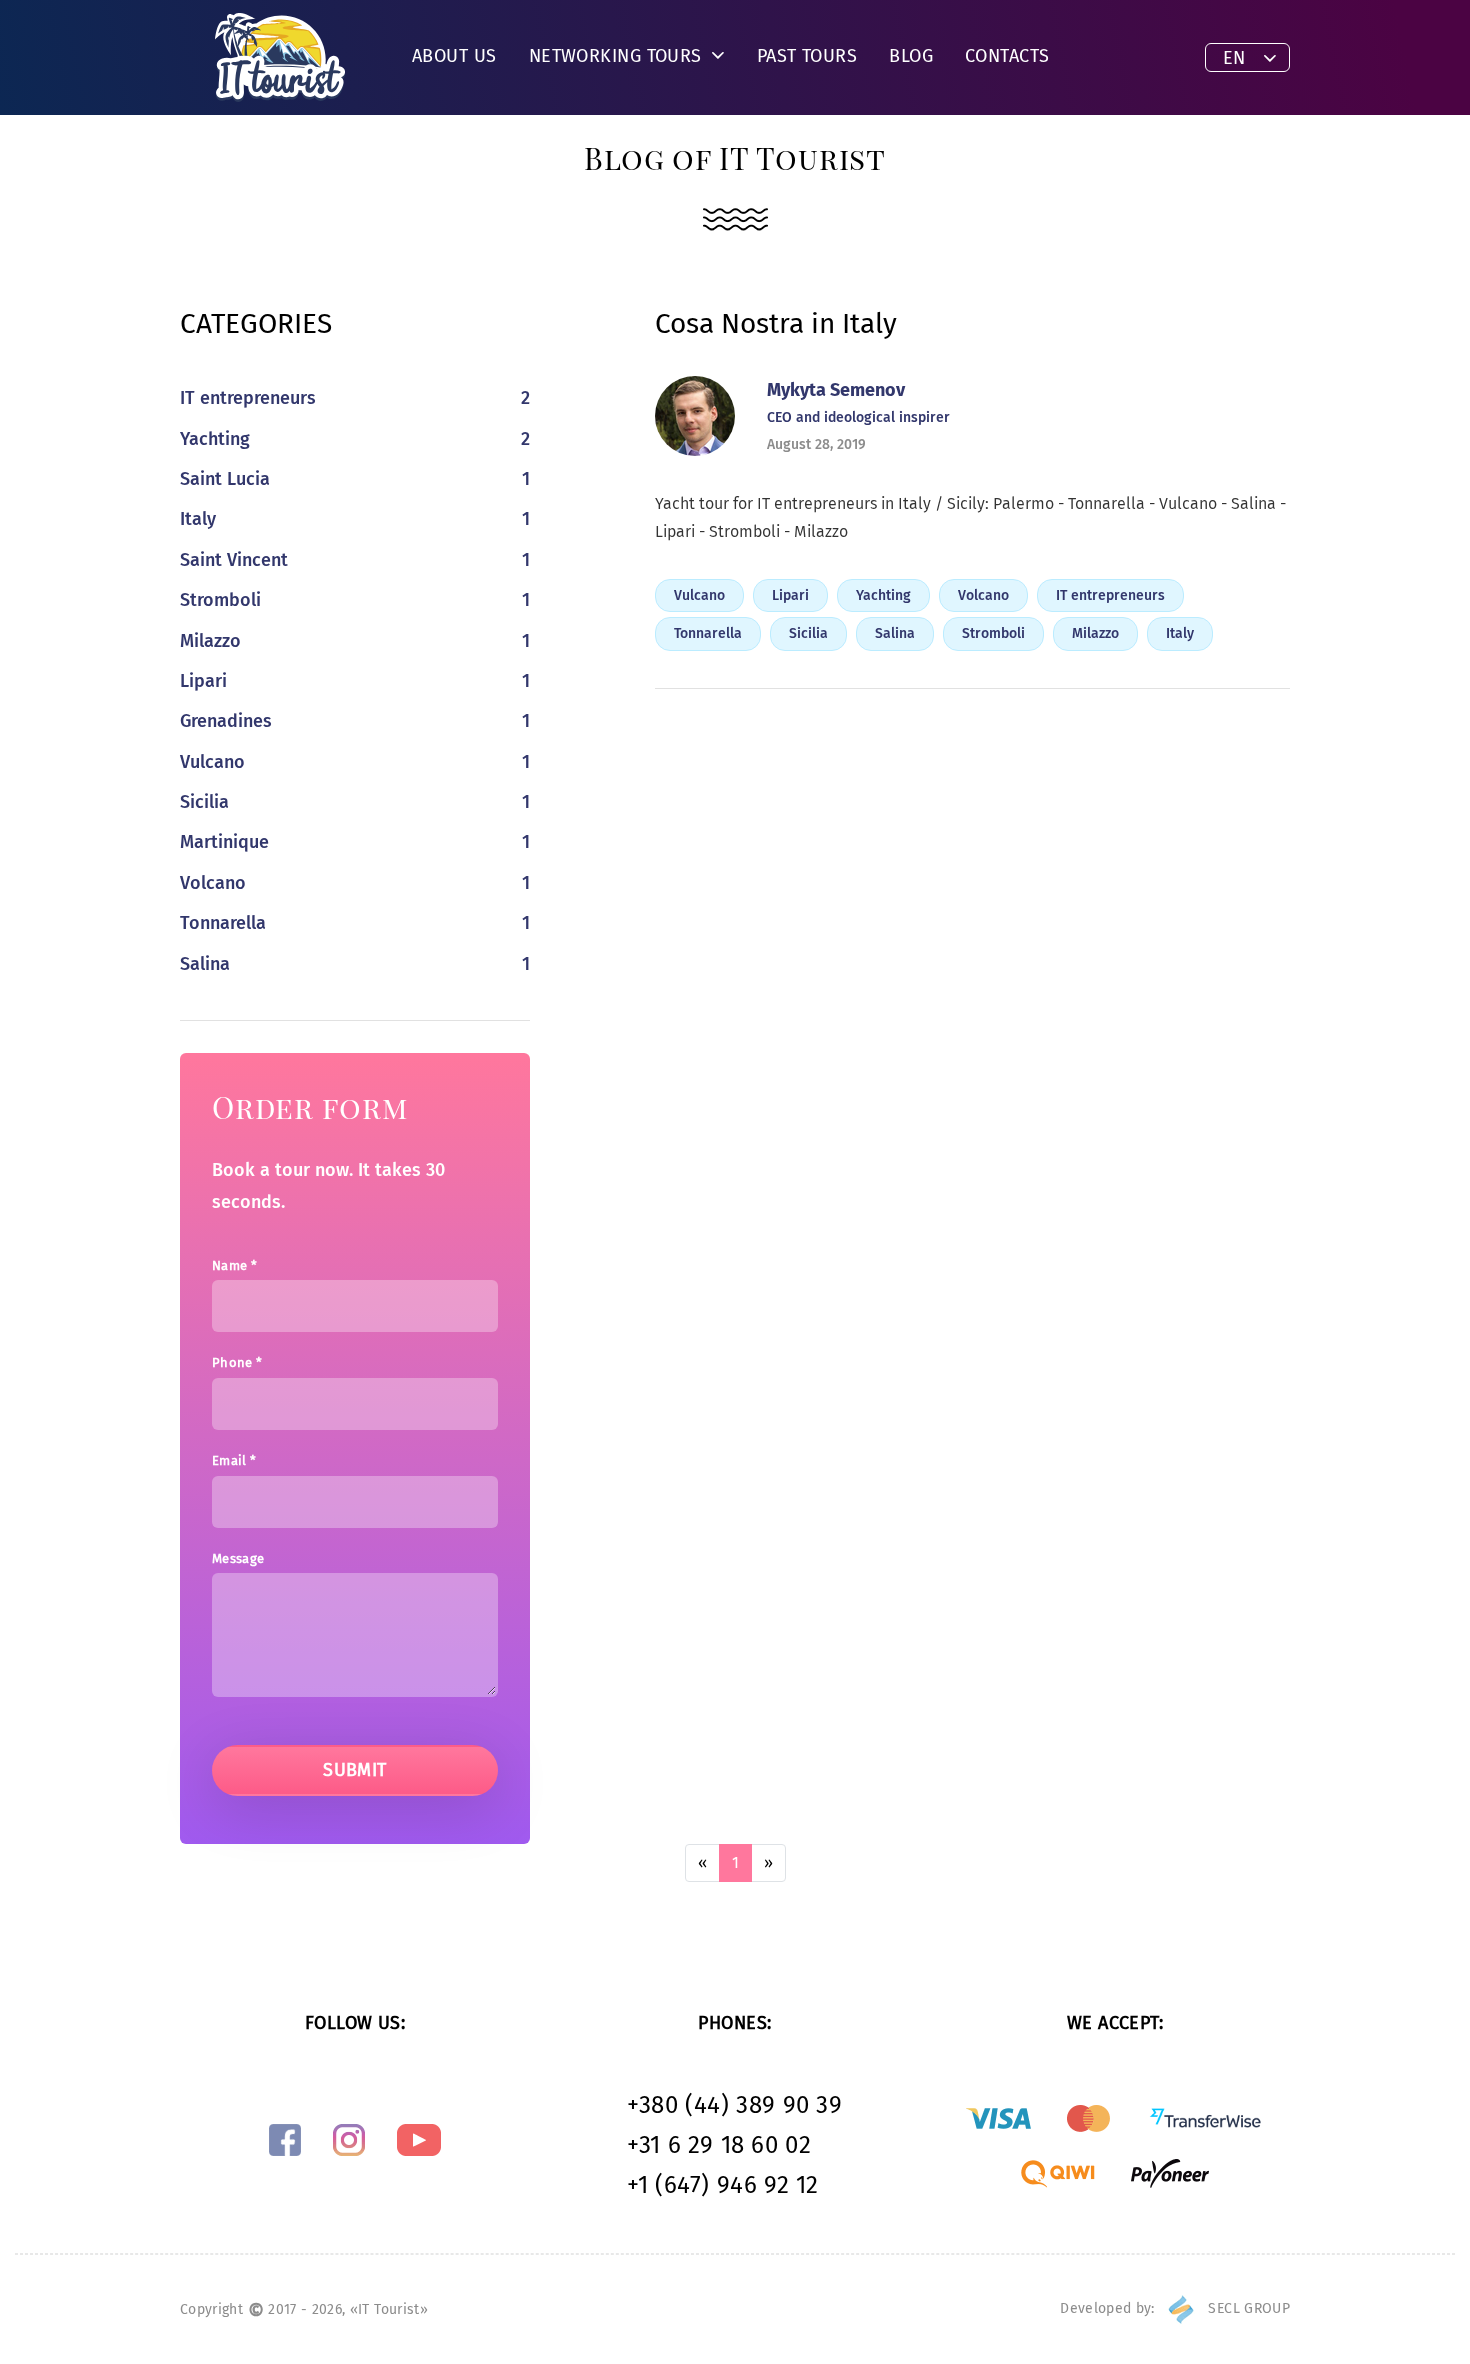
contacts (1007, 56)
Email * (234, 1460)
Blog (911, 56)
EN (1234, 58)
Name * (234, 1265)
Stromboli (993, 633)
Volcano (983, 595)
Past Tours (807, 56)
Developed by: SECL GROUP (1175, 2308)
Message (238, 1558)
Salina (895, 633)
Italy (1180, 633)
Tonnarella (708, 633)
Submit (355, 1770)
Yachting (883, 595)
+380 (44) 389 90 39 (734, 2105)
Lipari (790, 595)
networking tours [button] (618, 56)
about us (454, 56)
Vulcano (699, 595)
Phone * (237, 1362)
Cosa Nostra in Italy (776, 323)
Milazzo (1095, 633)
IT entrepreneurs (1110, 595)
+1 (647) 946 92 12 (723, 2185)
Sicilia (808, 633)
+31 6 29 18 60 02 (719, 2145)
